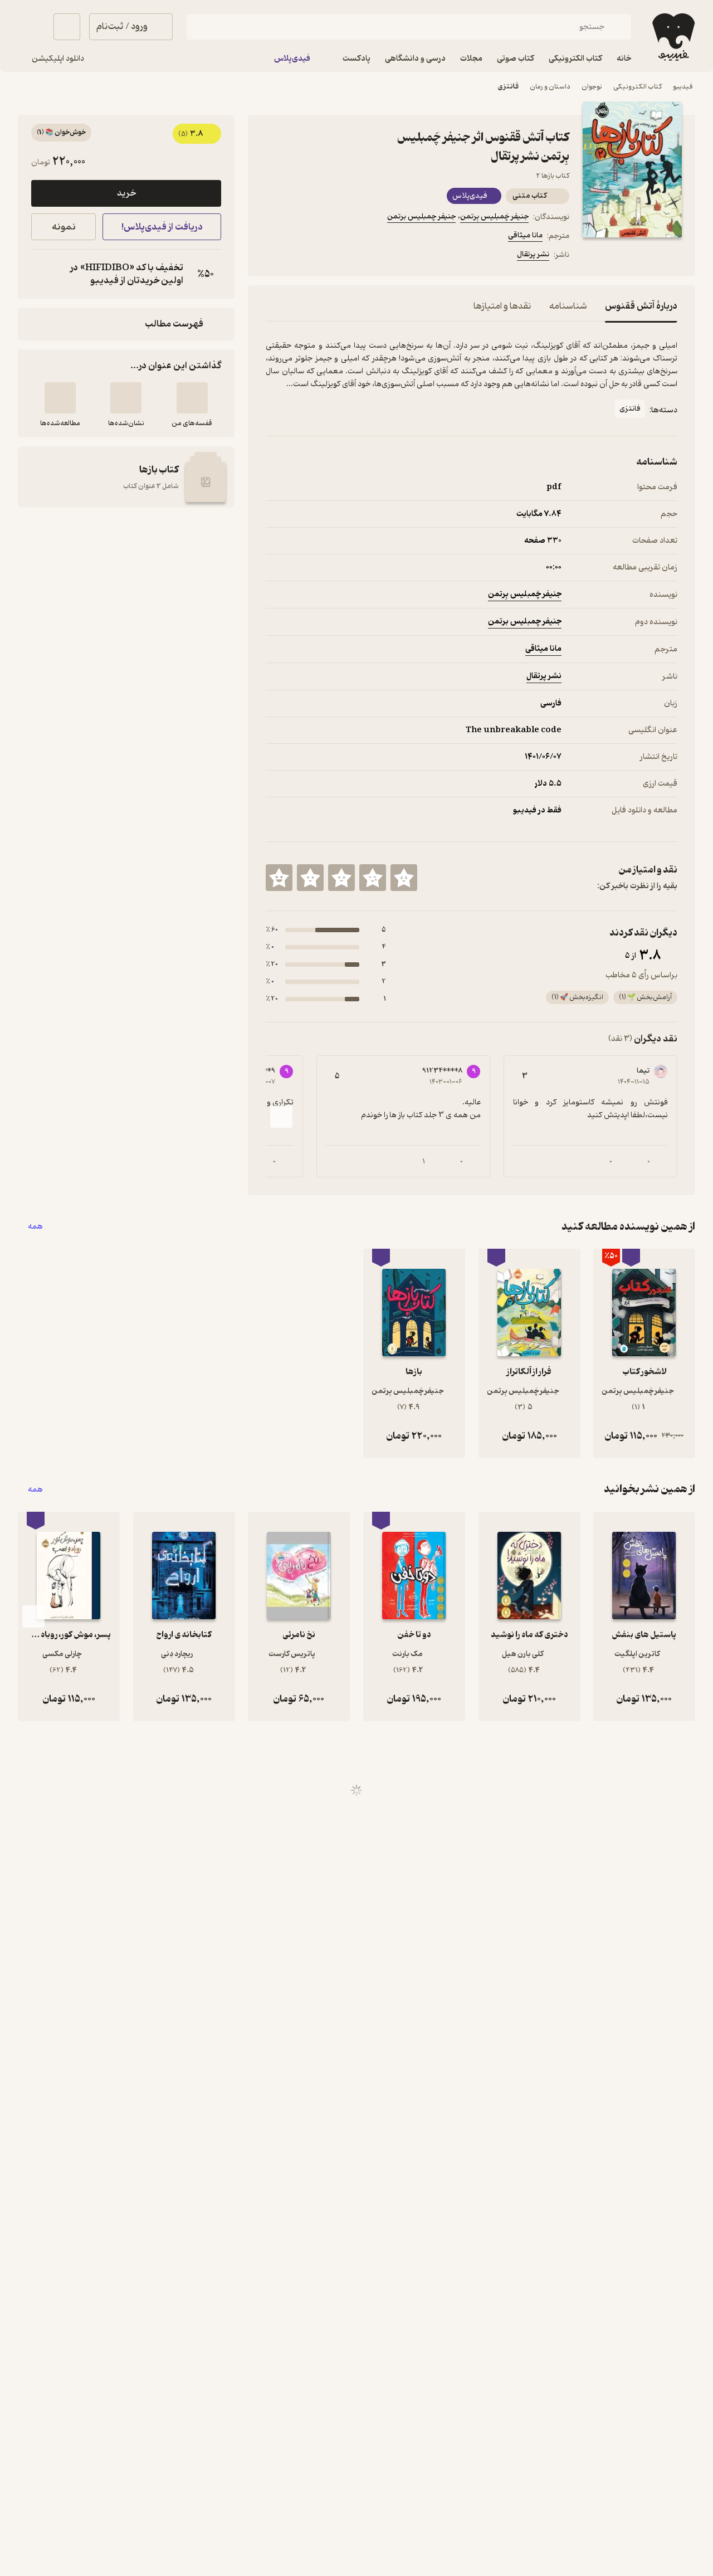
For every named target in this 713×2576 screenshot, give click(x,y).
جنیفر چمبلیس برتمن (421, 216)
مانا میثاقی (525, 235)
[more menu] (272, 256)
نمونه (64, 227)
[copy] (42, 274)
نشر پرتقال (533, 254)
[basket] (67, 27)
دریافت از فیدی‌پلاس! (162, 227)
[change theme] (31, 27)
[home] (672, 37)
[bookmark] (299, 256)
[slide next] (281, 1117)
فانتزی (508, 87)
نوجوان (592, 87)
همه (35, 1227)
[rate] (404, 878)
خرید (126, 193)
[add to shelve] (192, 398)
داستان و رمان (550, 87)
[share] (353, 256)
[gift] (326, 256)
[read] (60, 398)
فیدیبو (683, 87)
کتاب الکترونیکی (638, 87)
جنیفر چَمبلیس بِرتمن (494, 216)
